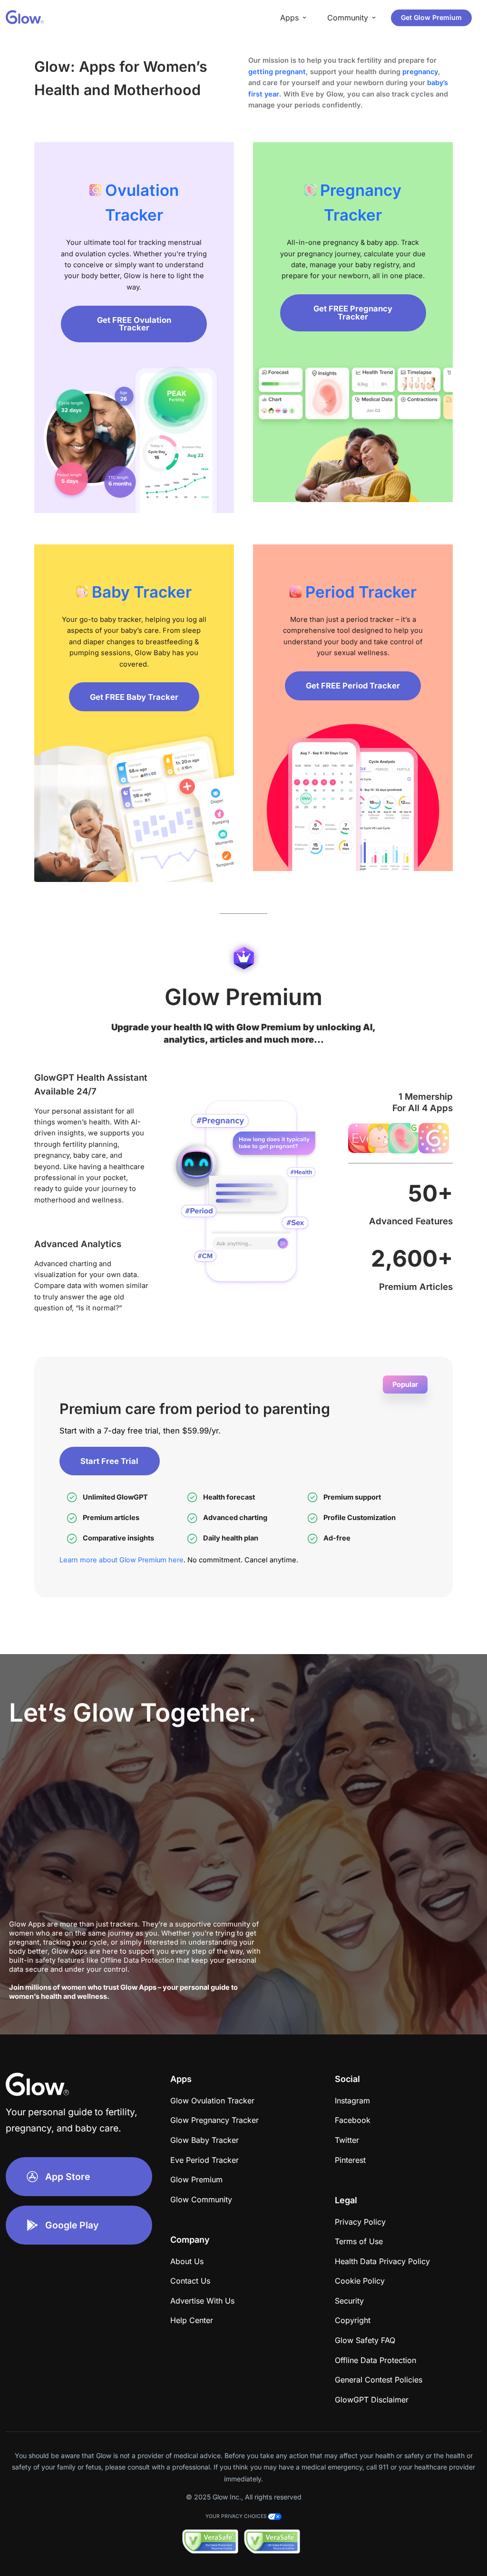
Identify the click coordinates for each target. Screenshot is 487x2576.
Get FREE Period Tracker (353, 686)
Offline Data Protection (137, 1960)
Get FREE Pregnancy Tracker (353, 313)
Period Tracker (361, 592)
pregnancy (420, 72)
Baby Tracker (142, 592)
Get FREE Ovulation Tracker (134, 324)
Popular (405, 1385)
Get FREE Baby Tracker (134, 697)
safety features (61, 1960)
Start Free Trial (109, 1461)
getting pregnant (277, 72)
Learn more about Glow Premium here (122, 1560)
